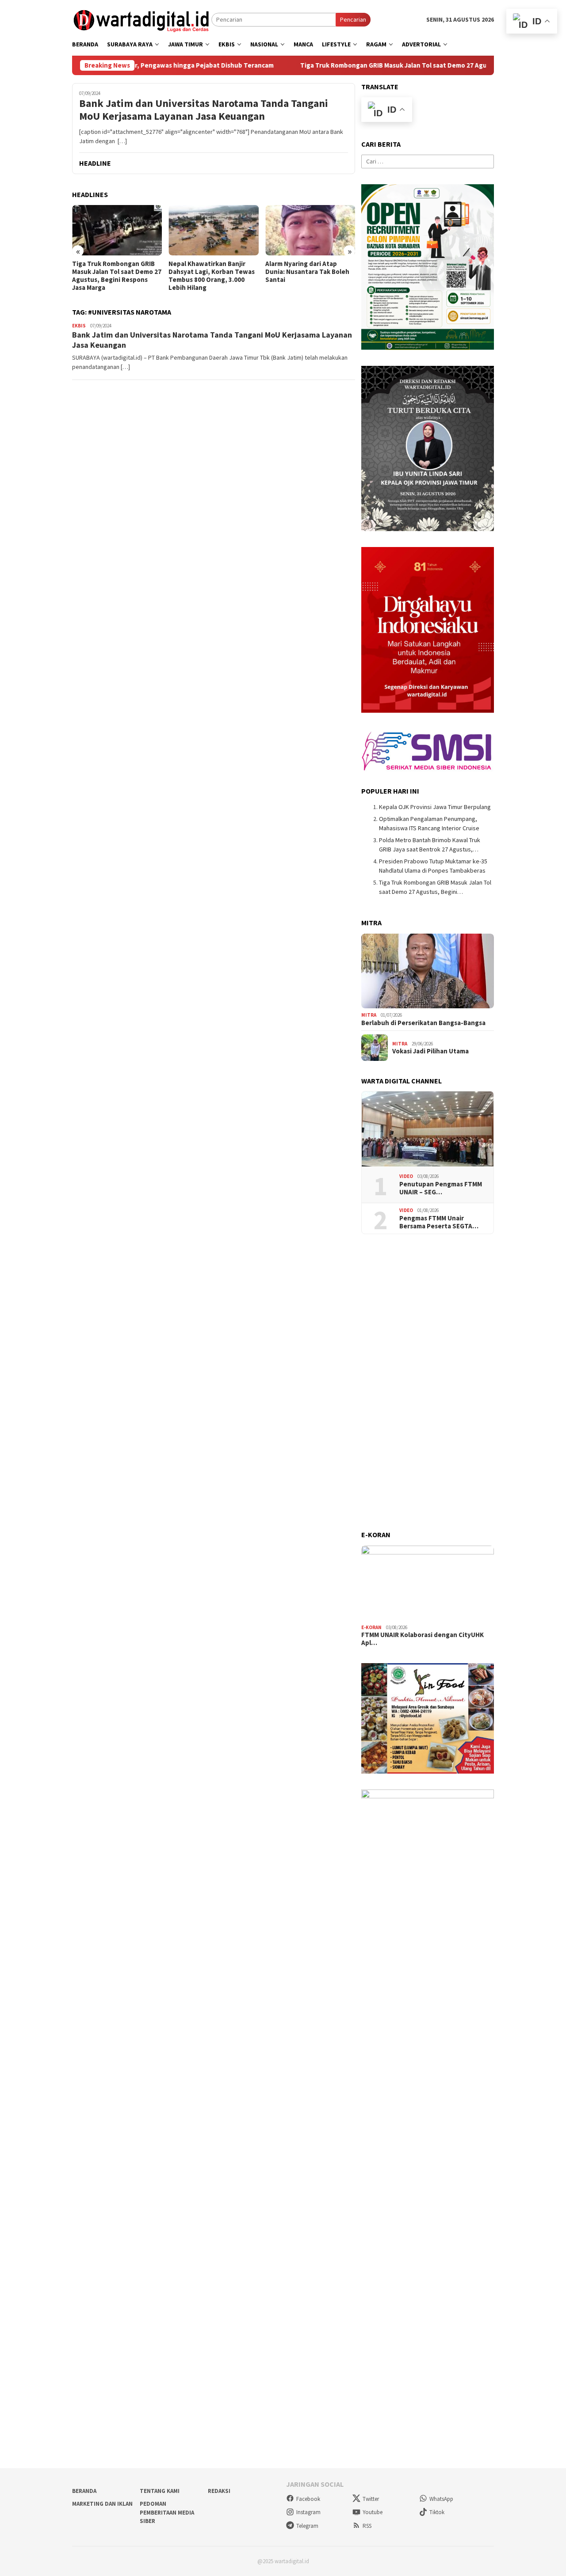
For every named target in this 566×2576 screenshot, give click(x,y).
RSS (367, 2526)
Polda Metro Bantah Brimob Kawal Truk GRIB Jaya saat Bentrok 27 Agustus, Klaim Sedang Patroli (308, 276)
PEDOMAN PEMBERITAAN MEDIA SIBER (167, 2512)
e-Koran (371, 1627)
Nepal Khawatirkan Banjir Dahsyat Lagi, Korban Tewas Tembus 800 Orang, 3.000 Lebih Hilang (116, 276)
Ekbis (79, 326)
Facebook (308, 2499)
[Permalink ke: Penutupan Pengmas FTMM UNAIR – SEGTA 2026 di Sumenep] (428, 1129)
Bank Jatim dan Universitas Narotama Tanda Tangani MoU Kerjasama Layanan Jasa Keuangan (204, 110)
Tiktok (437, 2512)
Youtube (373, 2512)
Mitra (369, 1015)
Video (406, 1176)
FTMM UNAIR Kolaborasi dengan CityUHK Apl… (423, 1639)
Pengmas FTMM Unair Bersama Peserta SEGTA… (439, 1222)
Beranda (84, 2491)
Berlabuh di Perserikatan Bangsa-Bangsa (423, 1023)
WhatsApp (441, 2499)
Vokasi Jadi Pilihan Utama (430, 1051)
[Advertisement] (428, 1383)
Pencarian (353, 19)
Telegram (307, 2526)
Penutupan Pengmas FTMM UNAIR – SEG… (441, 1188)
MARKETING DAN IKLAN (102, 2504)
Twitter (371, 2499)
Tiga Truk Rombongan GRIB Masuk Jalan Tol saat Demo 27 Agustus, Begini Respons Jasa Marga (375, 65)
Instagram (308, 2512)
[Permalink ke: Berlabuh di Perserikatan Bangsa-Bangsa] (428, 971)
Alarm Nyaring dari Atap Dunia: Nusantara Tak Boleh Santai (211, 272)
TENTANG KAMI (160, 2491)
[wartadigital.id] (142, 19)
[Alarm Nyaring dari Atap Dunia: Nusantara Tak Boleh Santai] (214, 230)
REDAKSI (219, 2491)
